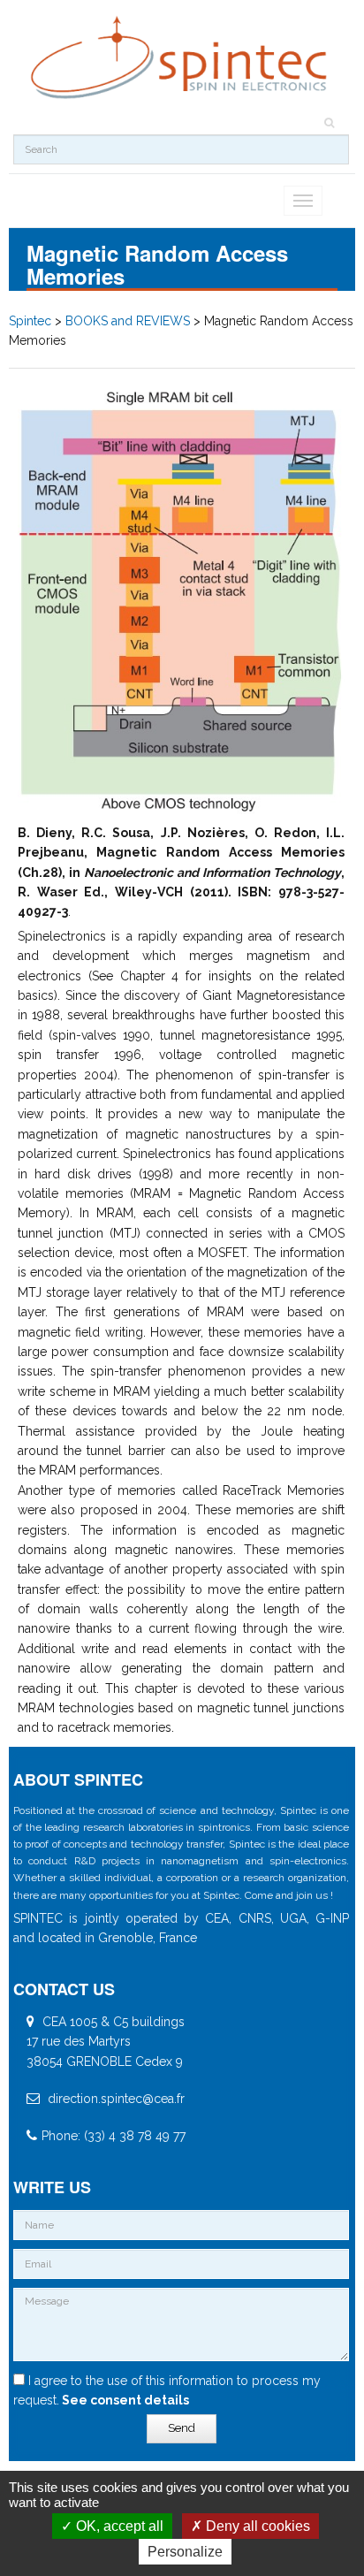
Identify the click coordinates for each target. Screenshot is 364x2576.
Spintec (30, 321)
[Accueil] (181, 58)
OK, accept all (118, 2526)
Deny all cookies (256, 2526)
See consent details (124, 2400)
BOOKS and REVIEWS (128, 321)
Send (182, 2428)
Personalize (185, 2552)
